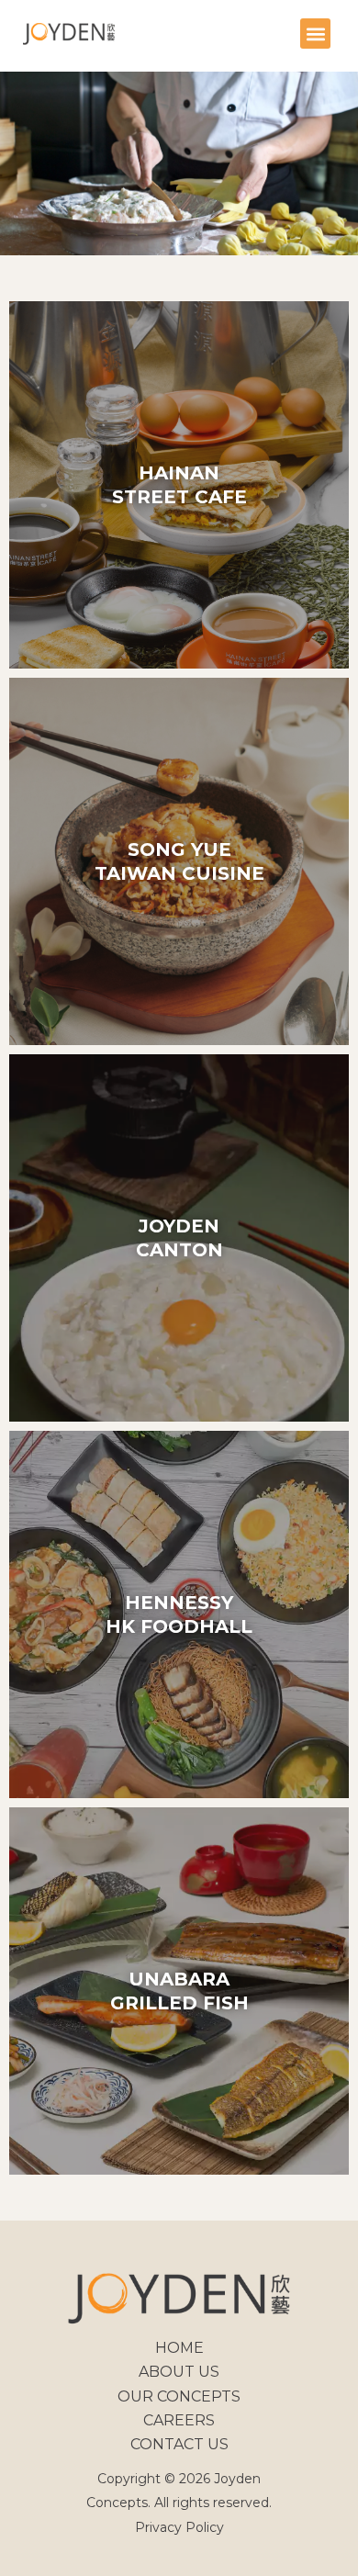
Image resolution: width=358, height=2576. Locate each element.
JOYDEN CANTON (179, 1238)
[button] (315, 34)
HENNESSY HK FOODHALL (179, 1614)
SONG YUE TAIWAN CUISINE (179, 861)
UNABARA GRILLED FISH (179, 1991)
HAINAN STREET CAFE (179, 485)
